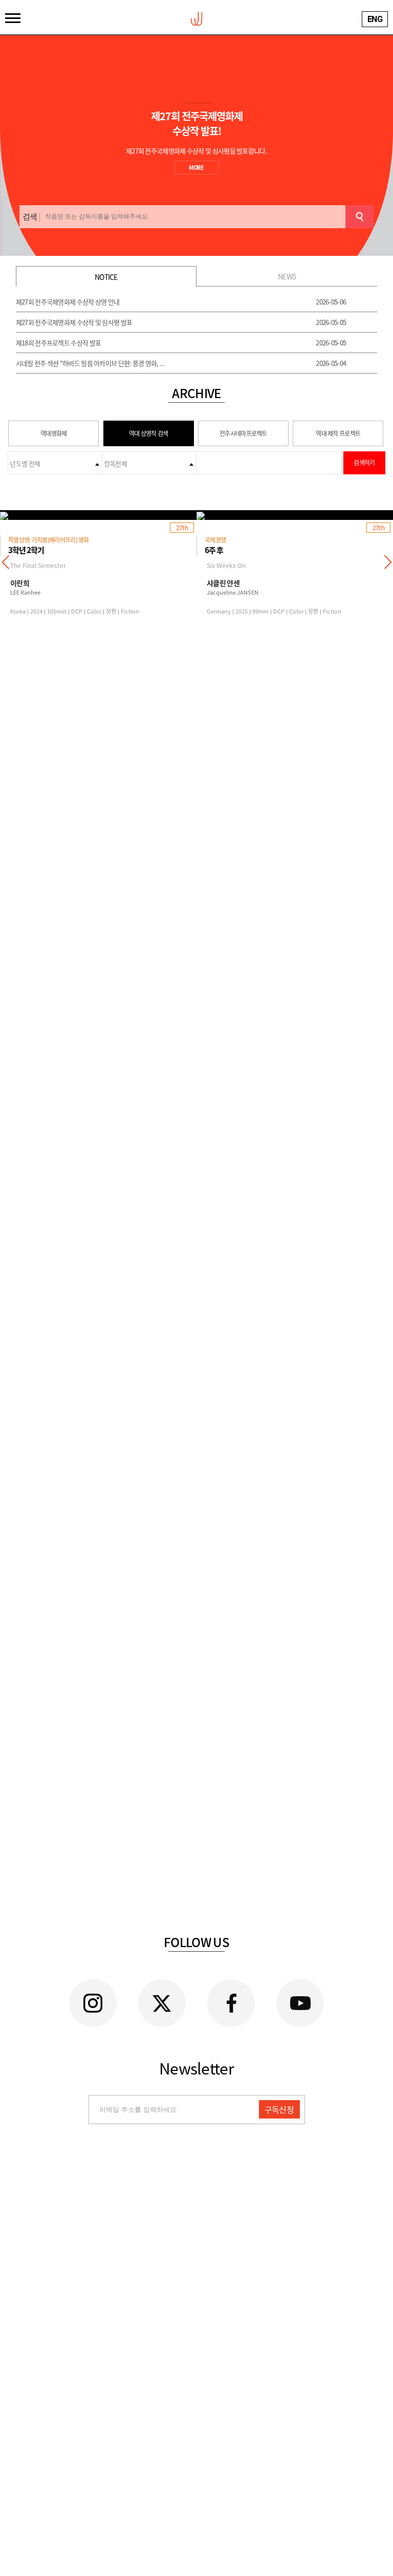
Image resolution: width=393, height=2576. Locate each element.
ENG (375, 19)
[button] (388, 562)
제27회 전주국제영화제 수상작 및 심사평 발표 (74, 322)
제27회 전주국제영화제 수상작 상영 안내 (68, 302)
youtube (300, 2003)
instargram (93, 2003)
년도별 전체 (25, 463)
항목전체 (115, 463)
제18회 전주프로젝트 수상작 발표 (58, 343)
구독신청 (279, 2109)
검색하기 (364, 463)
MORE (196, 168)
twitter (162, 2003)
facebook (231, 2003)
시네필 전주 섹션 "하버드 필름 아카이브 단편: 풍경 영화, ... (90, 363)
